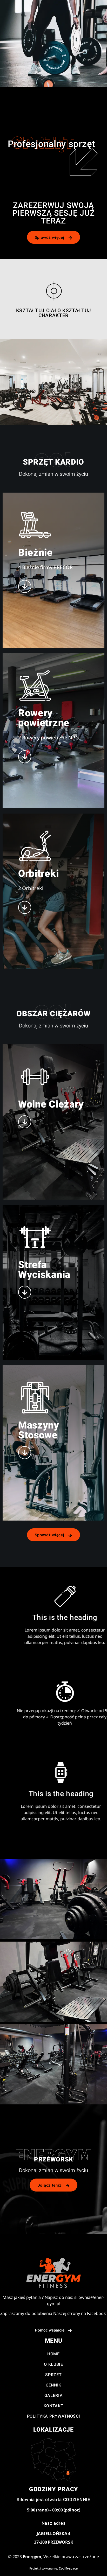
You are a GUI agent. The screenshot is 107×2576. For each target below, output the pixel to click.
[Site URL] (53, 2273)
